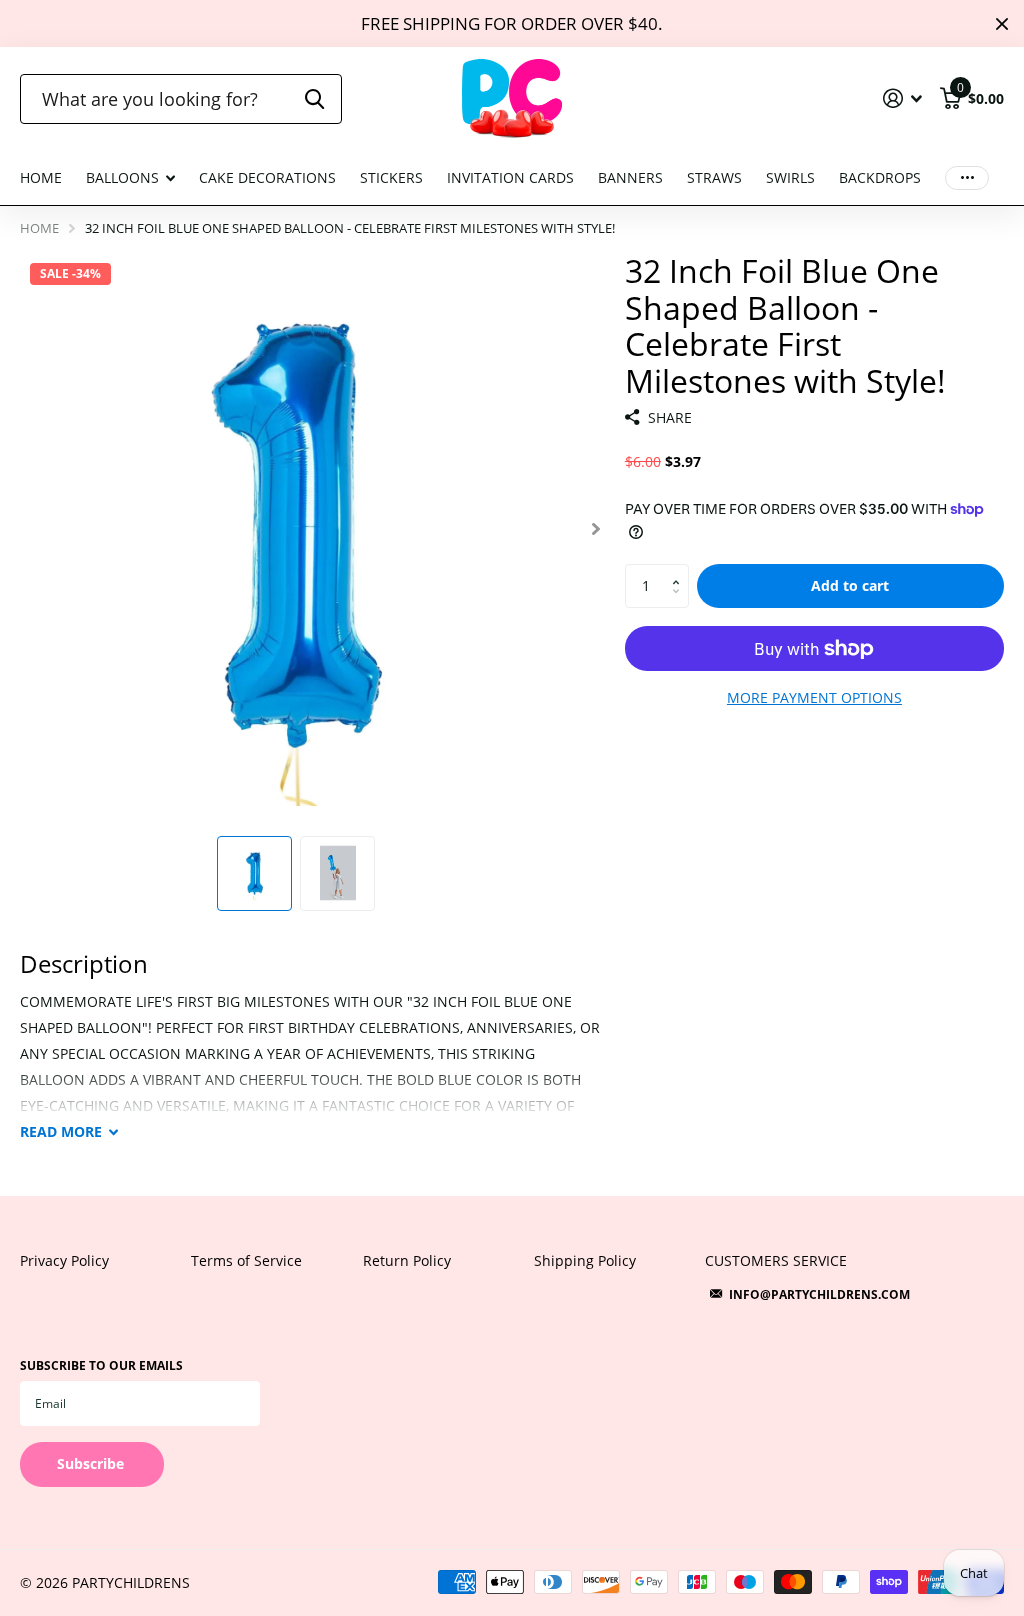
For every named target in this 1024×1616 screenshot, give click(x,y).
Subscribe (92, 1463)
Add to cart (850, 585)
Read (61, 1131)
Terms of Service (246, 1260)
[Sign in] (903, 98)
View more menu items (967, 178)
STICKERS (391, 177)
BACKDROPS (880, 177)
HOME (41, 177)
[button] (596, 529)
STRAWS (714, 177)
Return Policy (407, 1260)
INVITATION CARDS (510, 177)
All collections (130, 189)
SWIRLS (790, 177)
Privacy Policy (64, 1260)
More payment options (814, 697)
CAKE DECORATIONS (267, 177)
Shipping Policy (585, 1260)
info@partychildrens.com (819, 1294)
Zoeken (314, 99)
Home (39, 228)
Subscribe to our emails (101, 1365)
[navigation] (254, 873)
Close (1002, 23)
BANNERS (630, 177)
